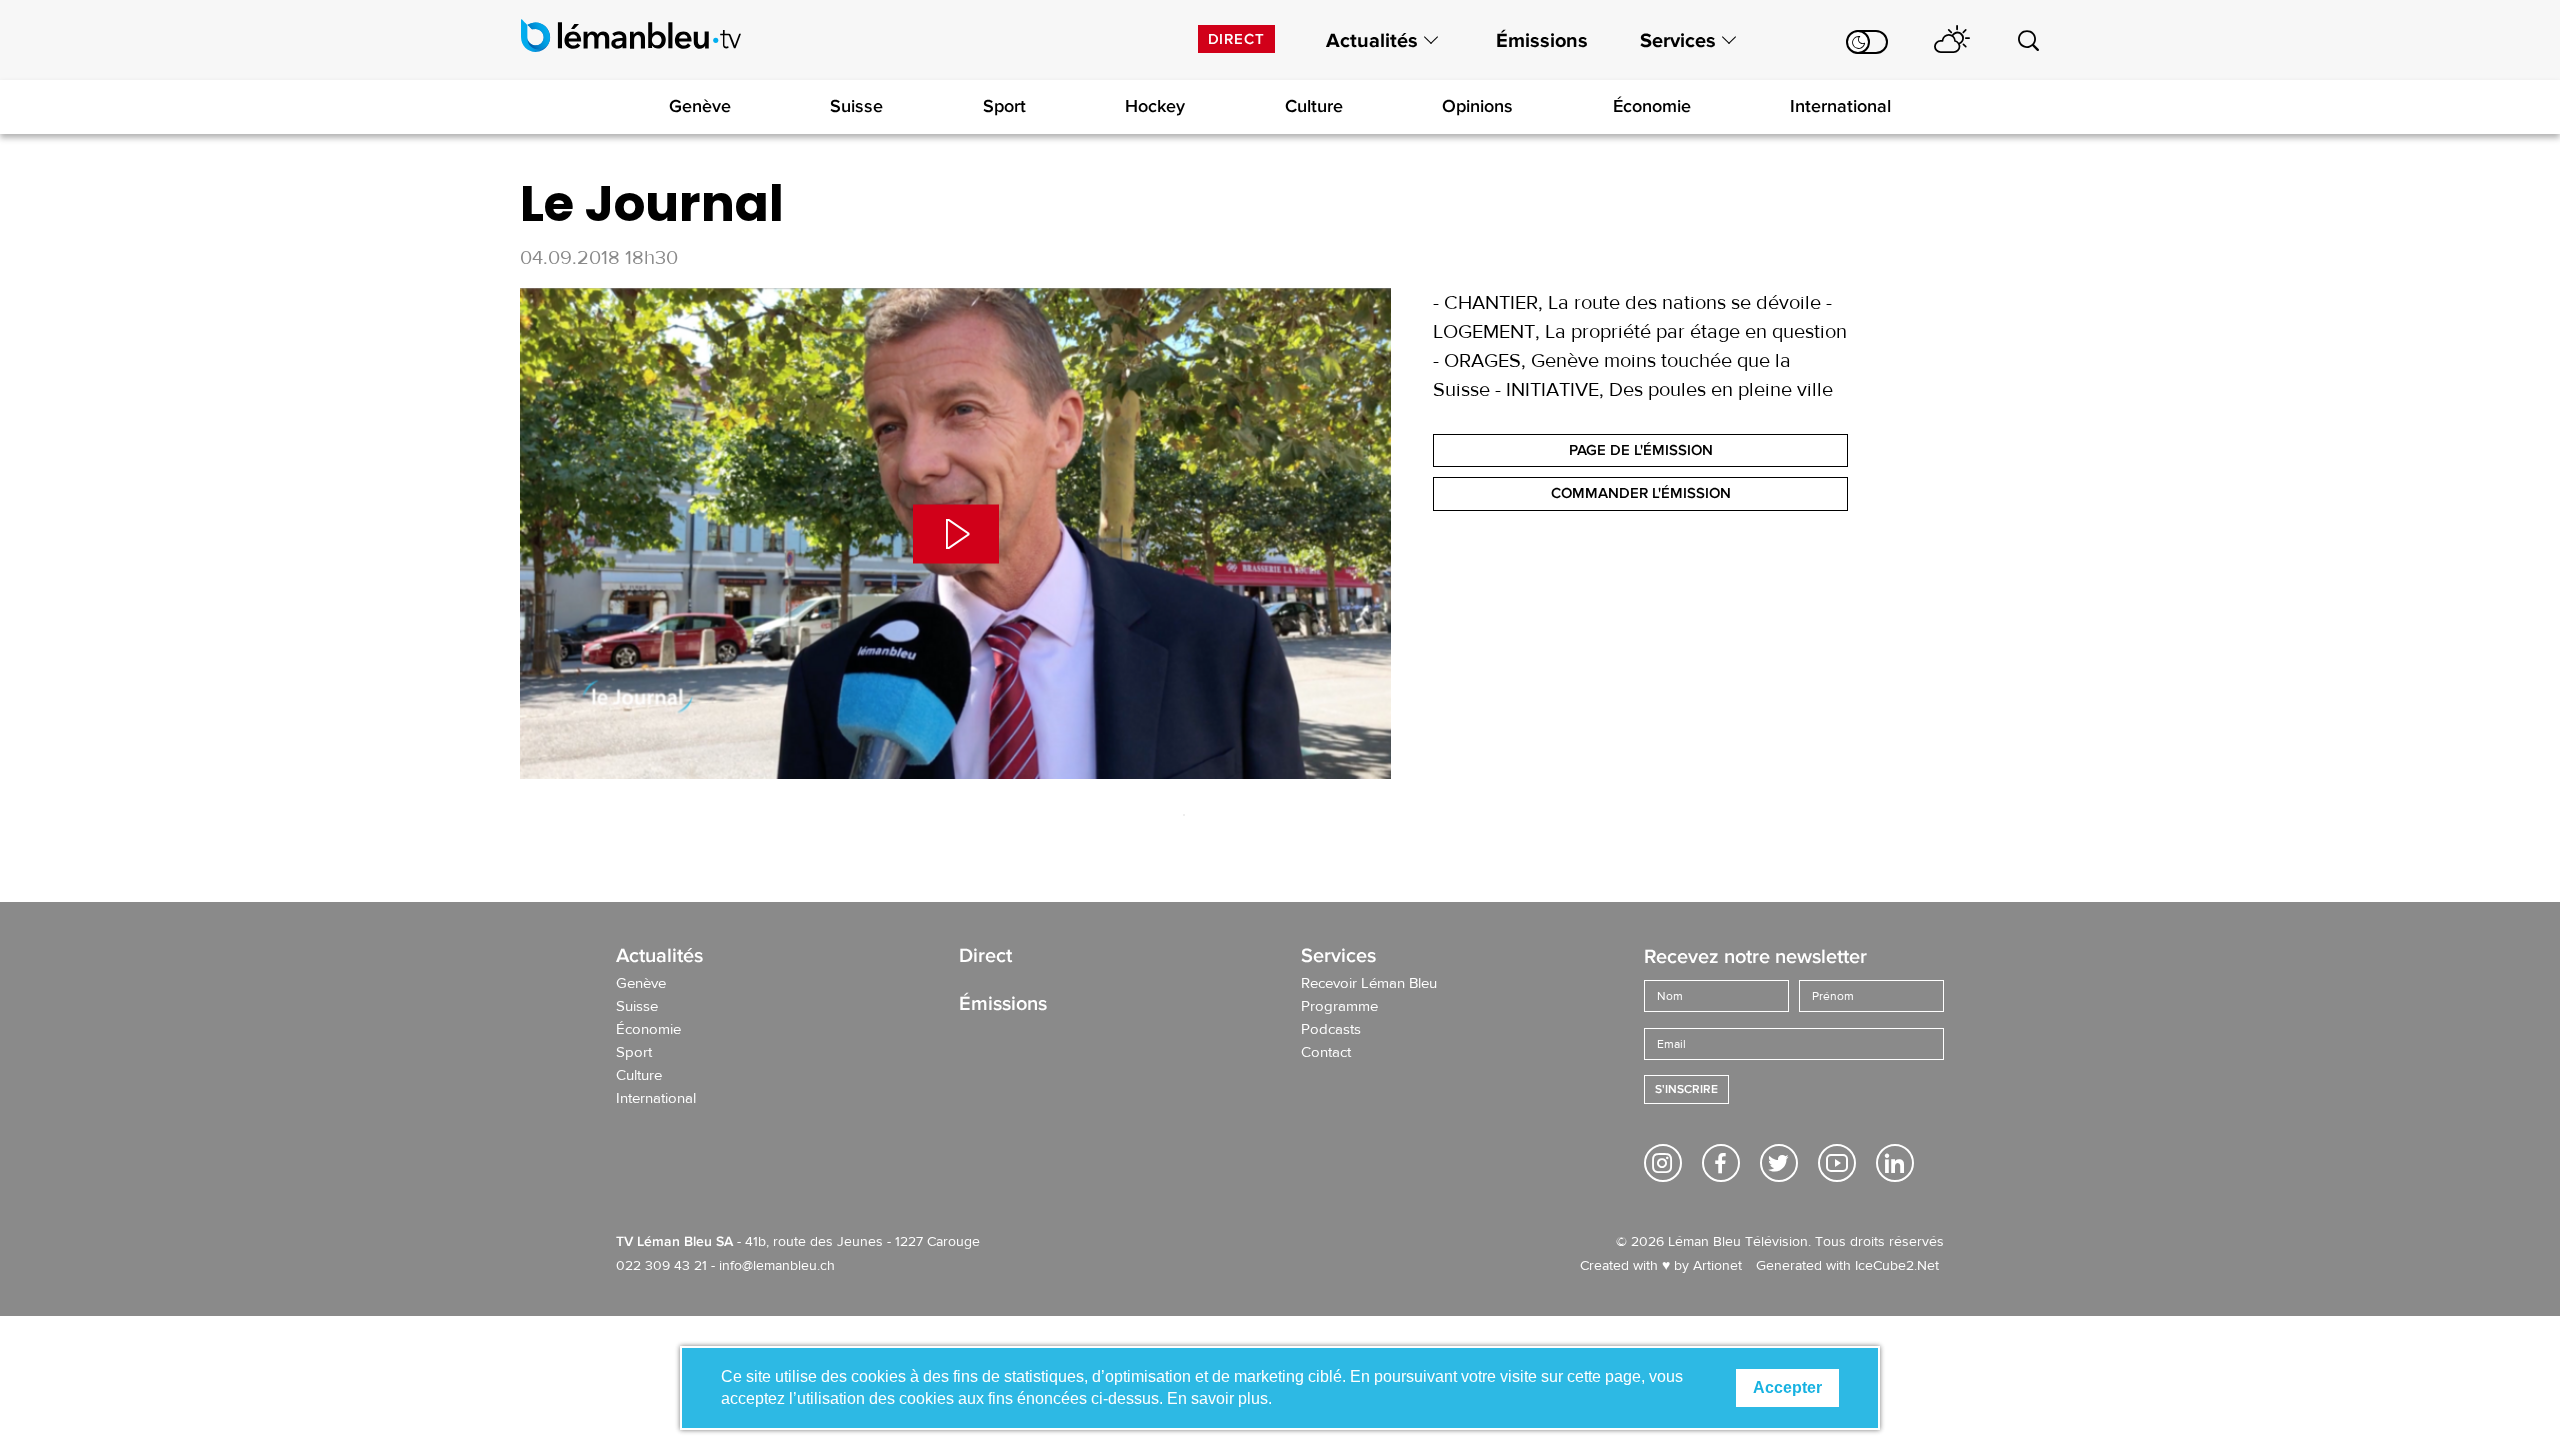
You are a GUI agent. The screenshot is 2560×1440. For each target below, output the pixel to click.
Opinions (1477, 106)
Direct (1236, 39)
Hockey (1155, 106)
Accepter (1787, 1387)
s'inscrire (1686, 1089)
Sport (1004, 106)
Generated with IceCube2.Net (1847, 1266)
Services (1678, 41)
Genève (700, 106)
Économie (1652, 106)
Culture (1314, 106)
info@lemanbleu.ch (777, 1266)
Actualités (1372, 41)
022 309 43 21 (661, 1266)
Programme (1339, 1007)
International (1840, 106)
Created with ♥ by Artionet (1661, 1266)
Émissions (1542, 41)
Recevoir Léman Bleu (1369, 984)
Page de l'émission (1641, 450)
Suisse (856, 106)
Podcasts (1331, 1030)
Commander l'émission (1641, 493)
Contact (1326, 1053)
